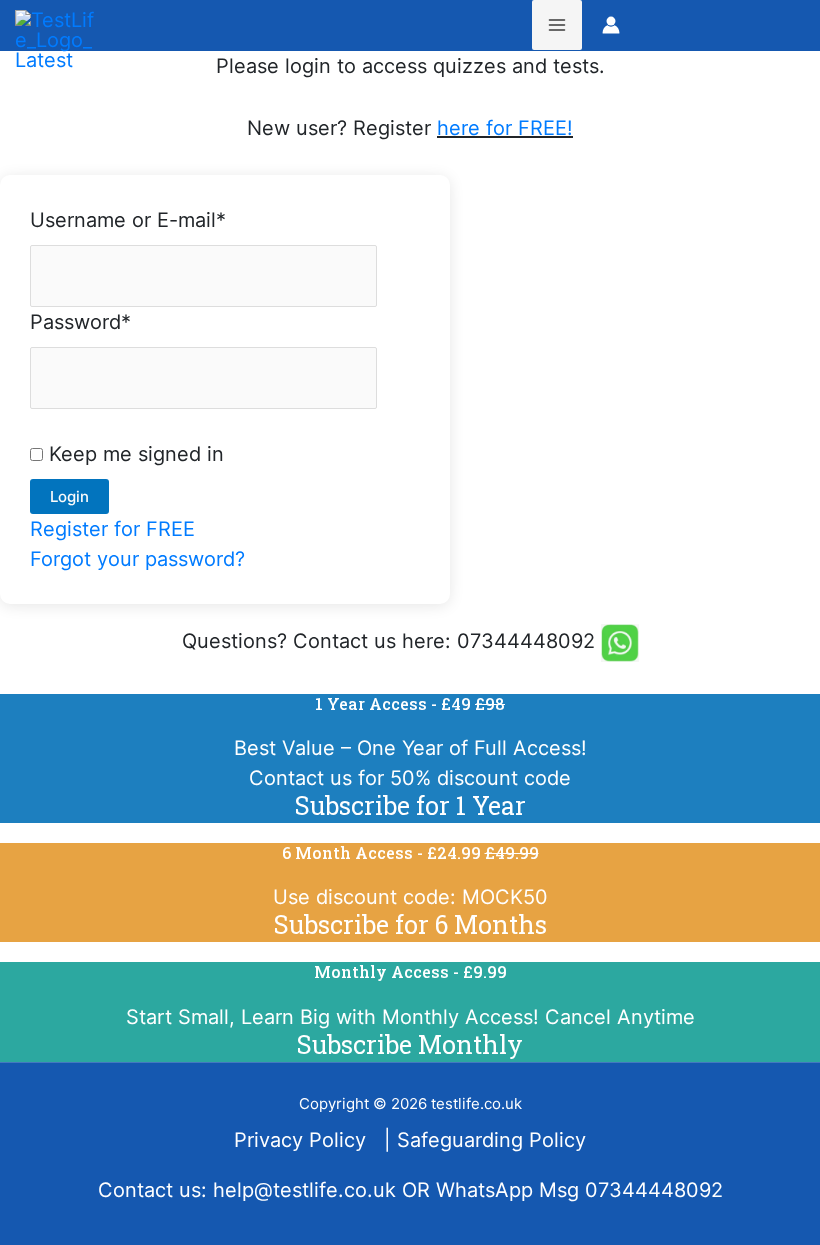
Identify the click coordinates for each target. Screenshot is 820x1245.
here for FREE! (505, 128)
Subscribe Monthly (410, 1044)
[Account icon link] (611, 25)
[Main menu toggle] (557, 25)
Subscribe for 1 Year (410, 805)
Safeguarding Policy (491, 1140)
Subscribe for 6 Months (410, 924)
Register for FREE (112, 529)
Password (80, 322)
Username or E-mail (128, 220)
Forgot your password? (137, 559)
